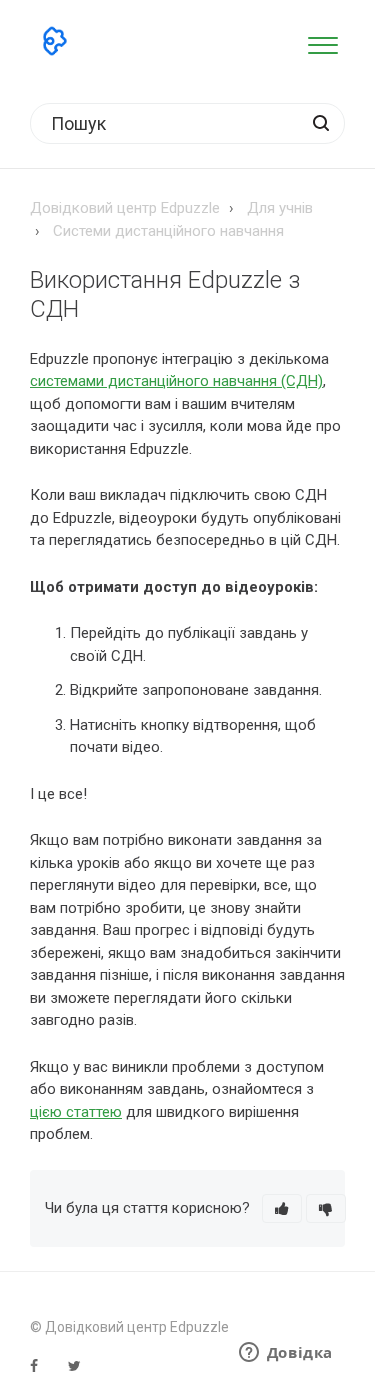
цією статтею (76, 1112)
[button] (322, 41)
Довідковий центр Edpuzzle (125, 208)
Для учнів (280, 208)
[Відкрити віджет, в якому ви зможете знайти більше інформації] (285, 1354)
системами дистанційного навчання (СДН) (176, 381)
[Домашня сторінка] (55, 41)
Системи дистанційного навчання (168, 231)
